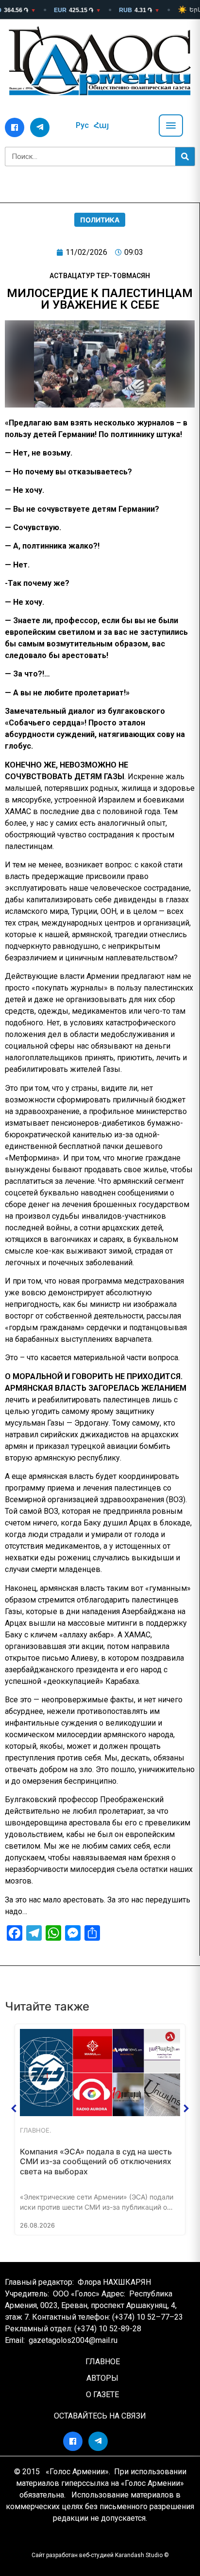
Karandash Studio (139, 2555)
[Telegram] (40, 127)
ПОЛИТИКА (100, 220)
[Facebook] (15, 127)
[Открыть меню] (171, 126)
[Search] (185, 157)
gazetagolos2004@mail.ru (73, 2340)
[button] (14, 2108)
